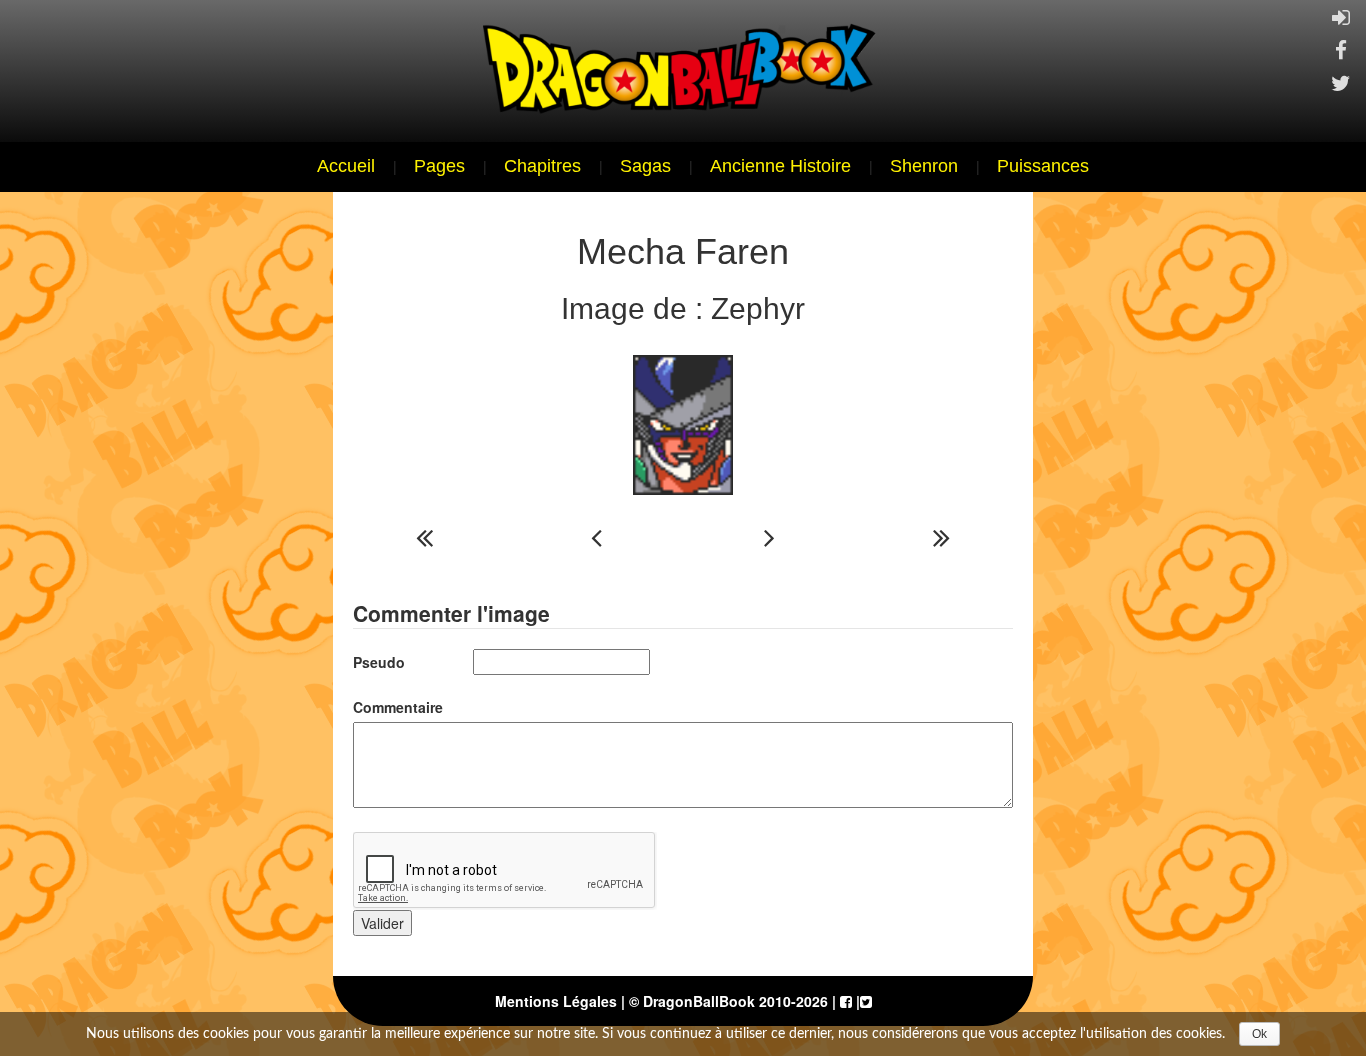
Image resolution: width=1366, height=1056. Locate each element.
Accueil (346, 166)
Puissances (1043, 166)
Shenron (924, 166)
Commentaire (398, 707)
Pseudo (379, 662)
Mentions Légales (556, 1001)
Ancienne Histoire (780, 166)
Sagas (645, 166)
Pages (439, 166)
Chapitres (542, 166)
